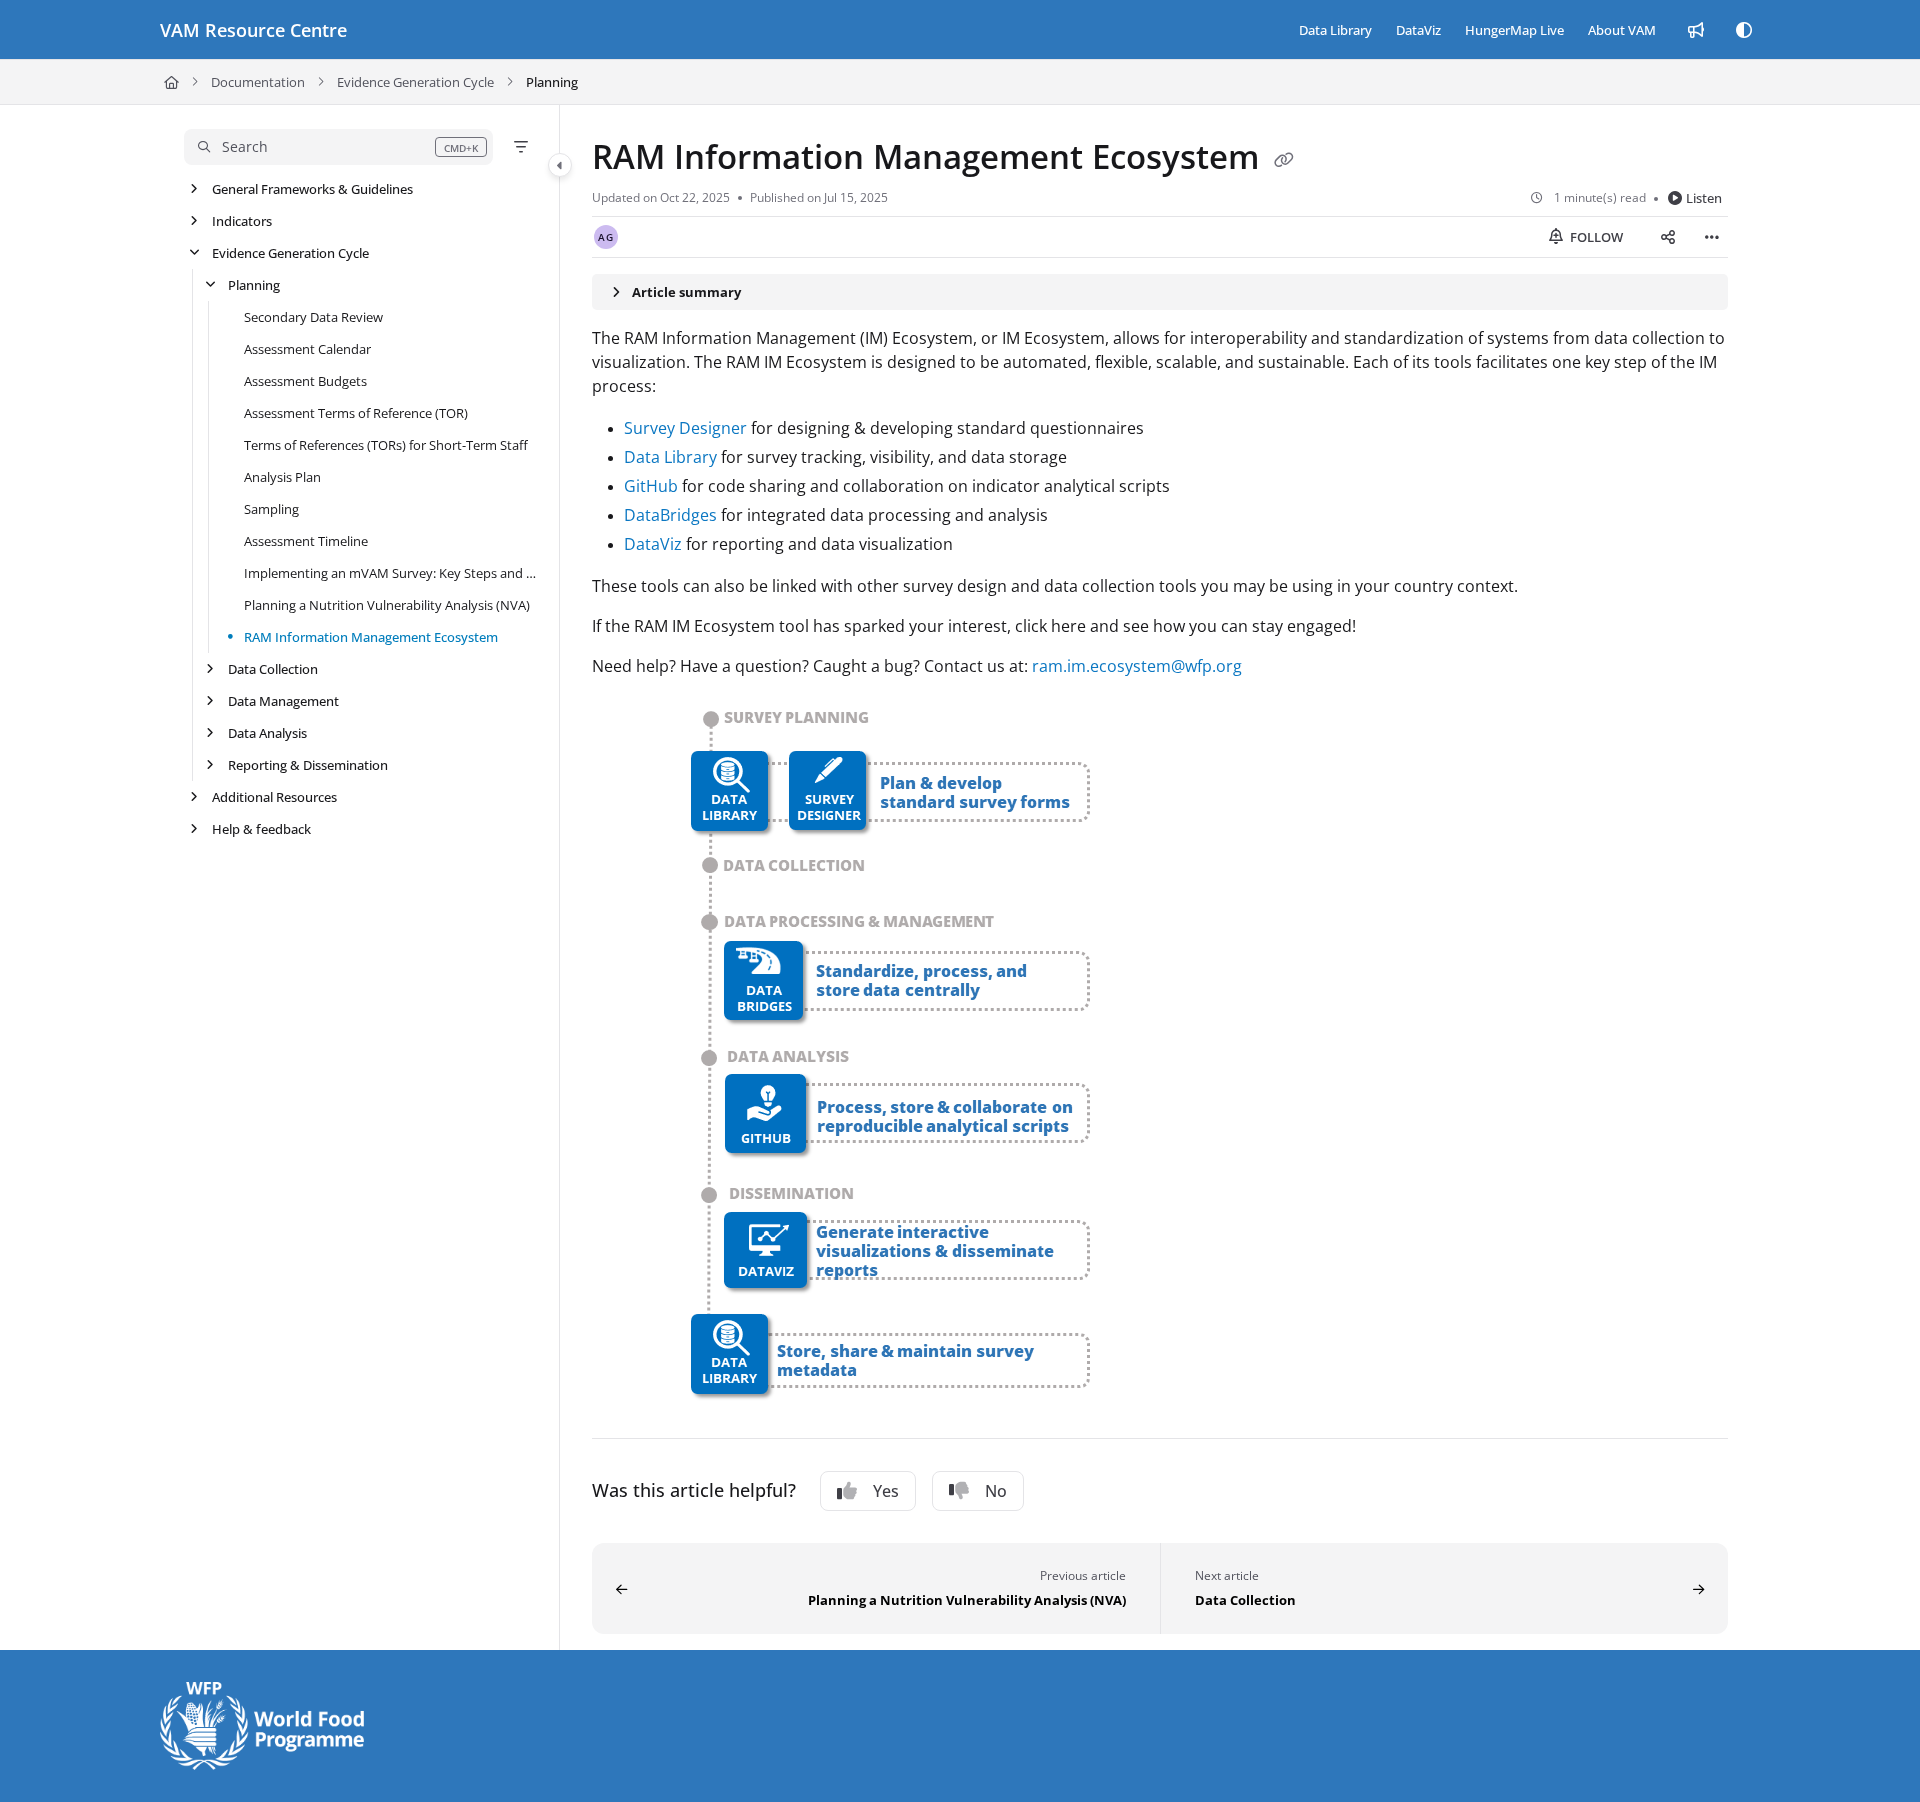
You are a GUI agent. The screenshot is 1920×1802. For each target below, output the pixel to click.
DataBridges (670, 515)
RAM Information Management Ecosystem (371, 637)
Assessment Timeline (306, 541)
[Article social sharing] (1668, 237)
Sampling (271, 509)
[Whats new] (1696, 30)
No (996, 1491)
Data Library (670, 457)
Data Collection (273, 669)
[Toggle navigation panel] (560, 165)
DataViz (653, 544)
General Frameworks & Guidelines (312, 189)
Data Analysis (267, 733)
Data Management (283, 701)
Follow (1595, 237)
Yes (886, 1491)
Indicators (242, 221)
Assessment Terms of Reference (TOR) (356, 413)
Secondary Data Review (313, 317)
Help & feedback (261, 829)
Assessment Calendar (307, 349)
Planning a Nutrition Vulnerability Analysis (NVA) (387, 605)
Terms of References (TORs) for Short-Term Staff (386, 445)
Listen (1704, 198)
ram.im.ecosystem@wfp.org (1137, 666)
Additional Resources (274, 797)
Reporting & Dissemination (308, 765)
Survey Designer (685, 428)
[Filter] (521, 147)
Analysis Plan (282, 477)
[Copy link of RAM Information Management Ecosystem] (1284, 160)
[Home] (171, 82)
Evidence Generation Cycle (415, 82)
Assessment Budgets (305, 381)
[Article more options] (1712, 237)
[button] (338, 147)
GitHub (651, 486)
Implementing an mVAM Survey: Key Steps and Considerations (391, 573)
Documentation (258, 82)
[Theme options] (1744, 30)
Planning (552, 82)
